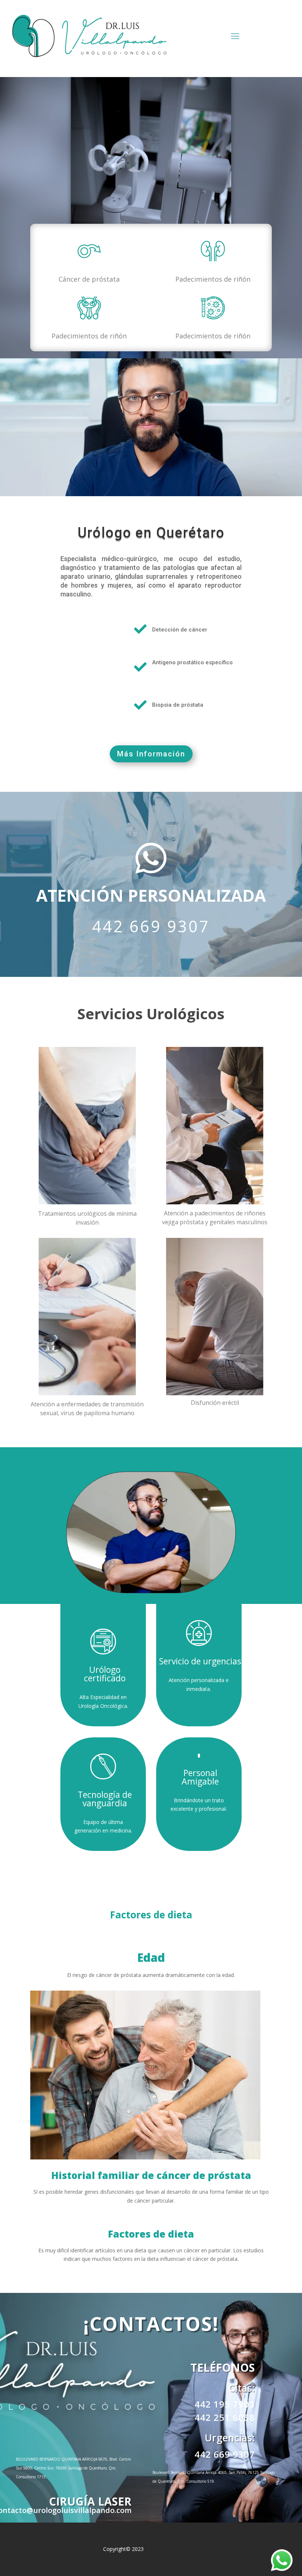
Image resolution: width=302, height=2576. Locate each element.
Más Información (151, 754)
